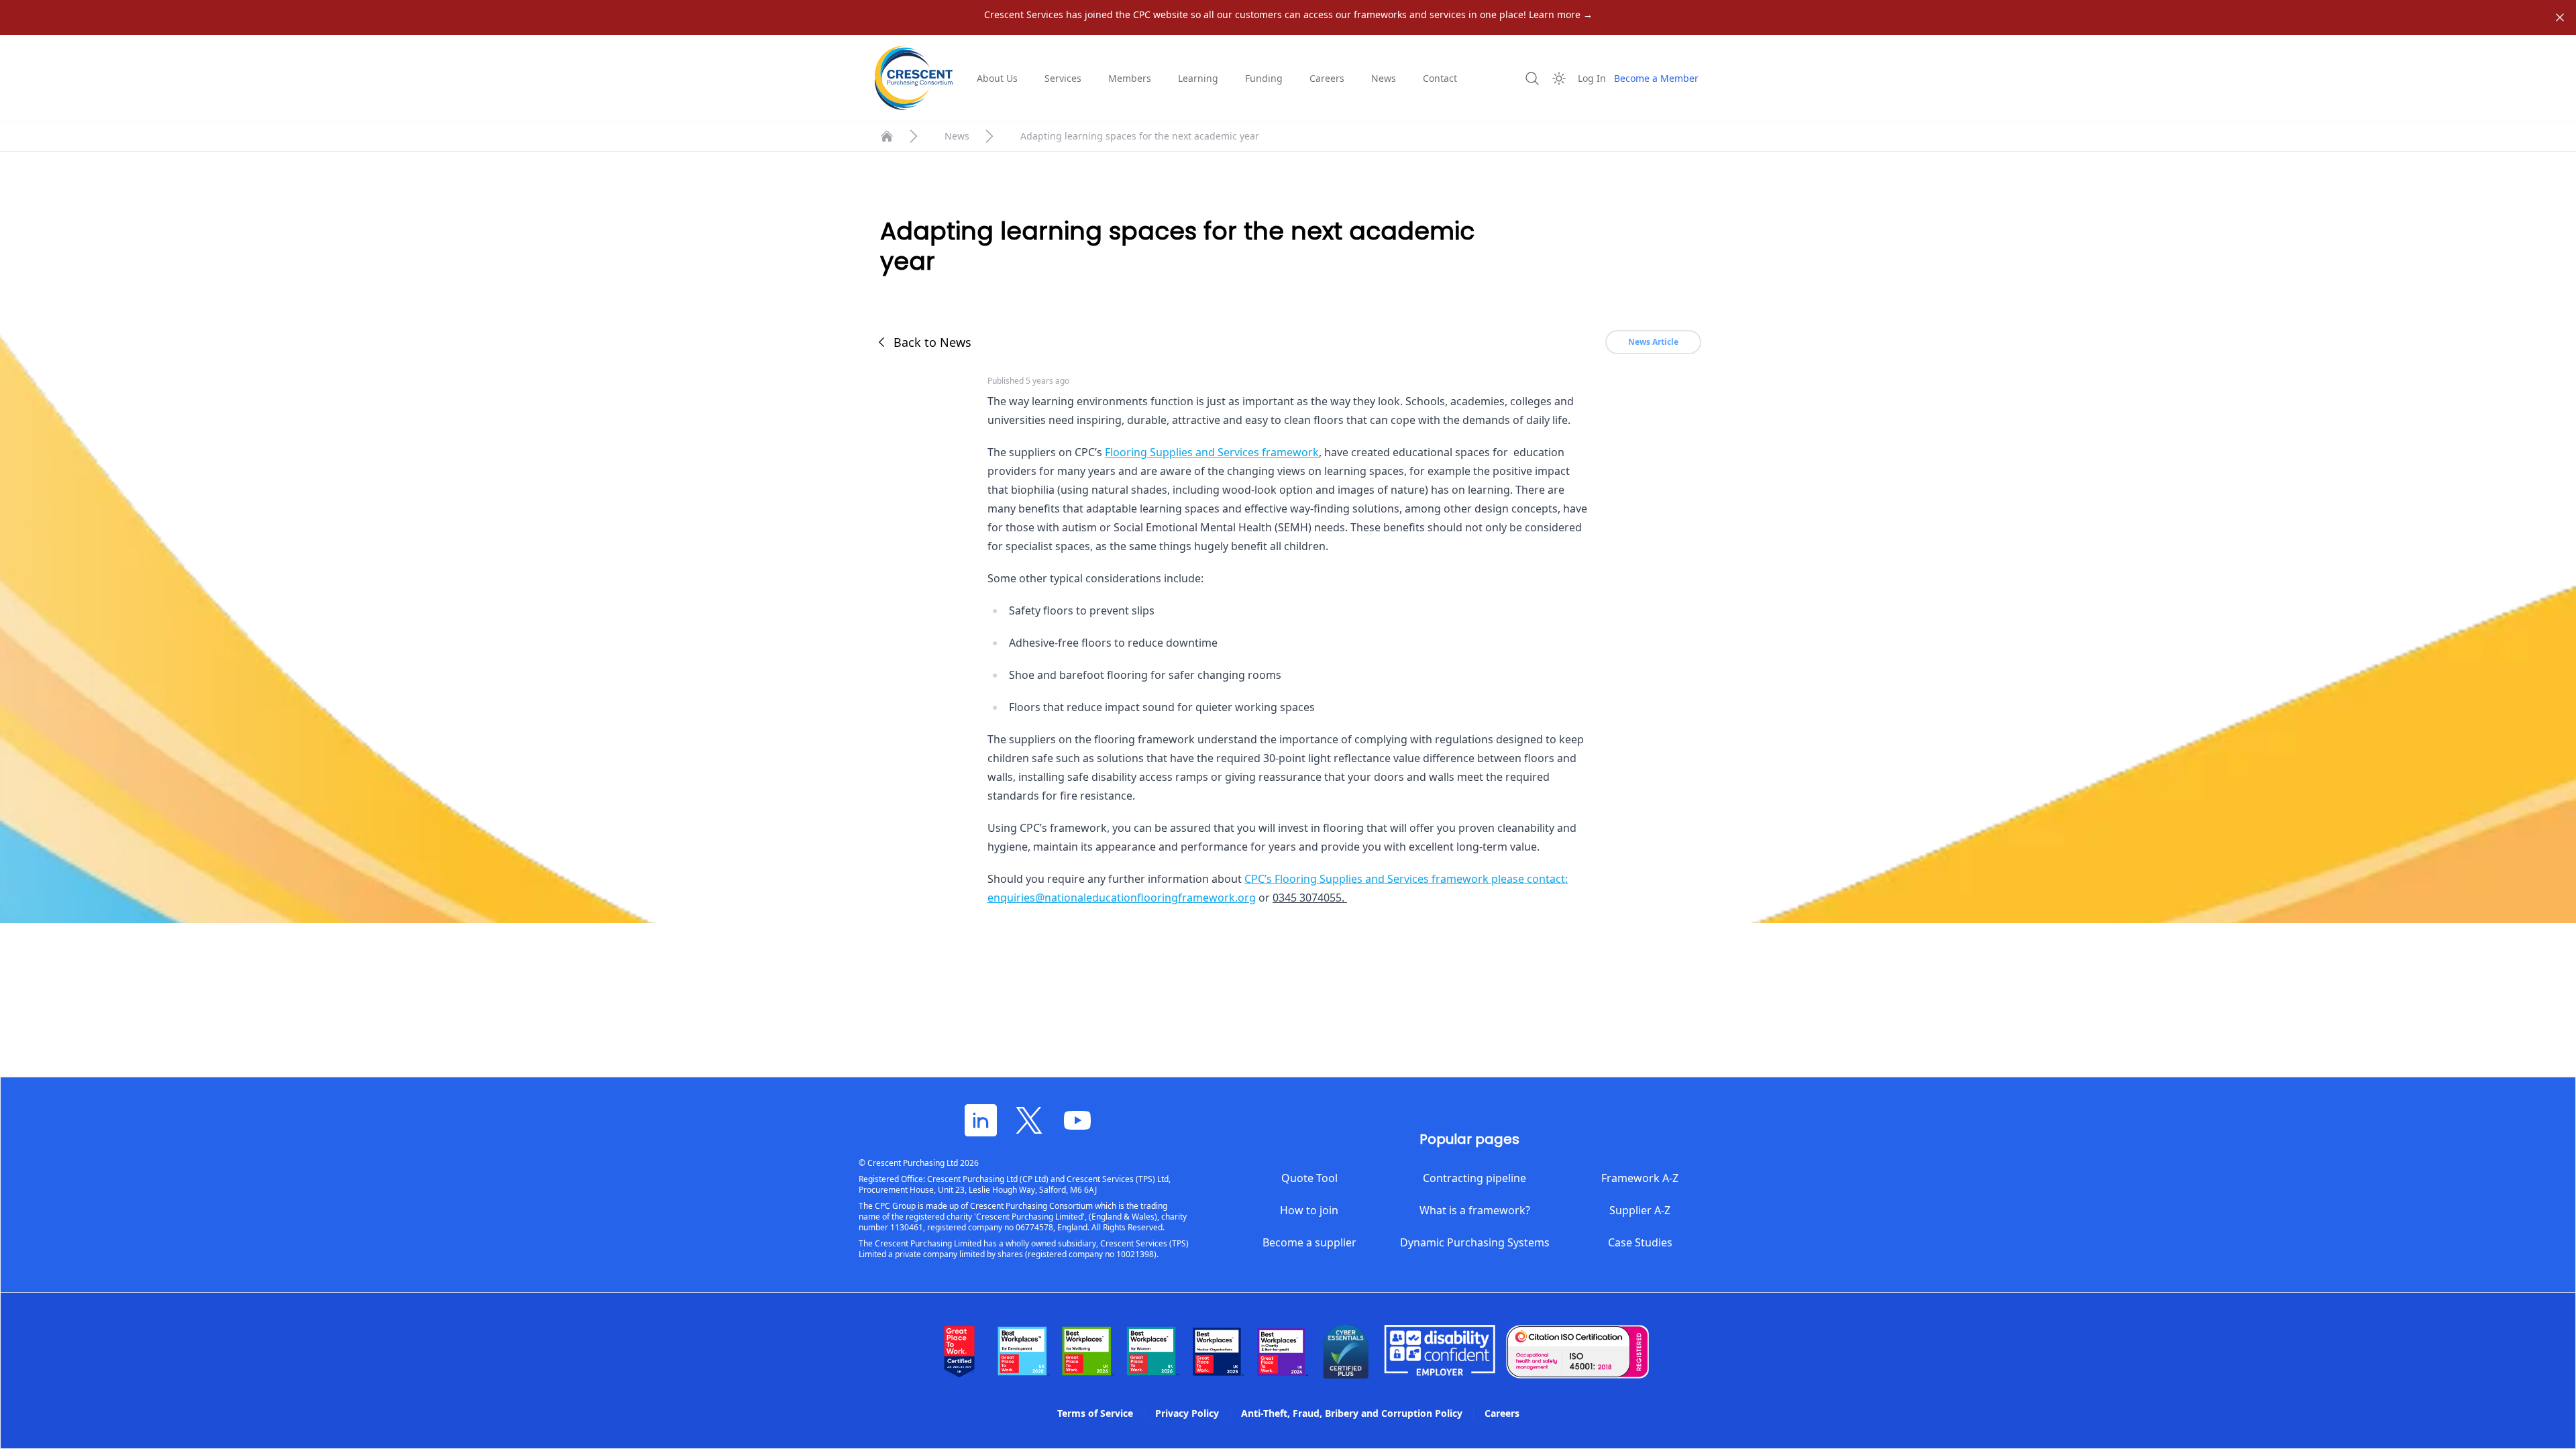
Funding (1264, 78)
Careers (1327, 78)
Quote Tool (1309, 1178)
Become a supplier (1309, 1242)
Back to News (932, 342)
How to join (1309, 1210)
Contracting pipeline (1474, 1178)
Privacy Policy (1187, 1413)
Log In (1592, 78)
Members (1130, 78)
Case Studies (1640, 1242)
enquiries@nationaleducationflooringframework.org (1122, 898)
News (1384, 78)
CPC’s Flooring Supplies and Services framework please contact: (1406, 879)
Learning (1198, 78)
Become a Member (1656, 78)
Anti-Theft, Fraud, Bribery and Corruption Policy (1352, 1413)
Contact (1440, 78)
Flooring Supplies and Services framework (1212, 452)
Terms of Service (1095, 1413)
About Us (997, 78)
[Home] (887, 136)
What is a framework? (1475, 1210)
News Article (1653, 342)
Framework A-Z (1640, 1178)
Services (1063, 78)
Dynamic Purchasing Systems (1475, 1242)
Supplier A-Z (1640, 1210)
